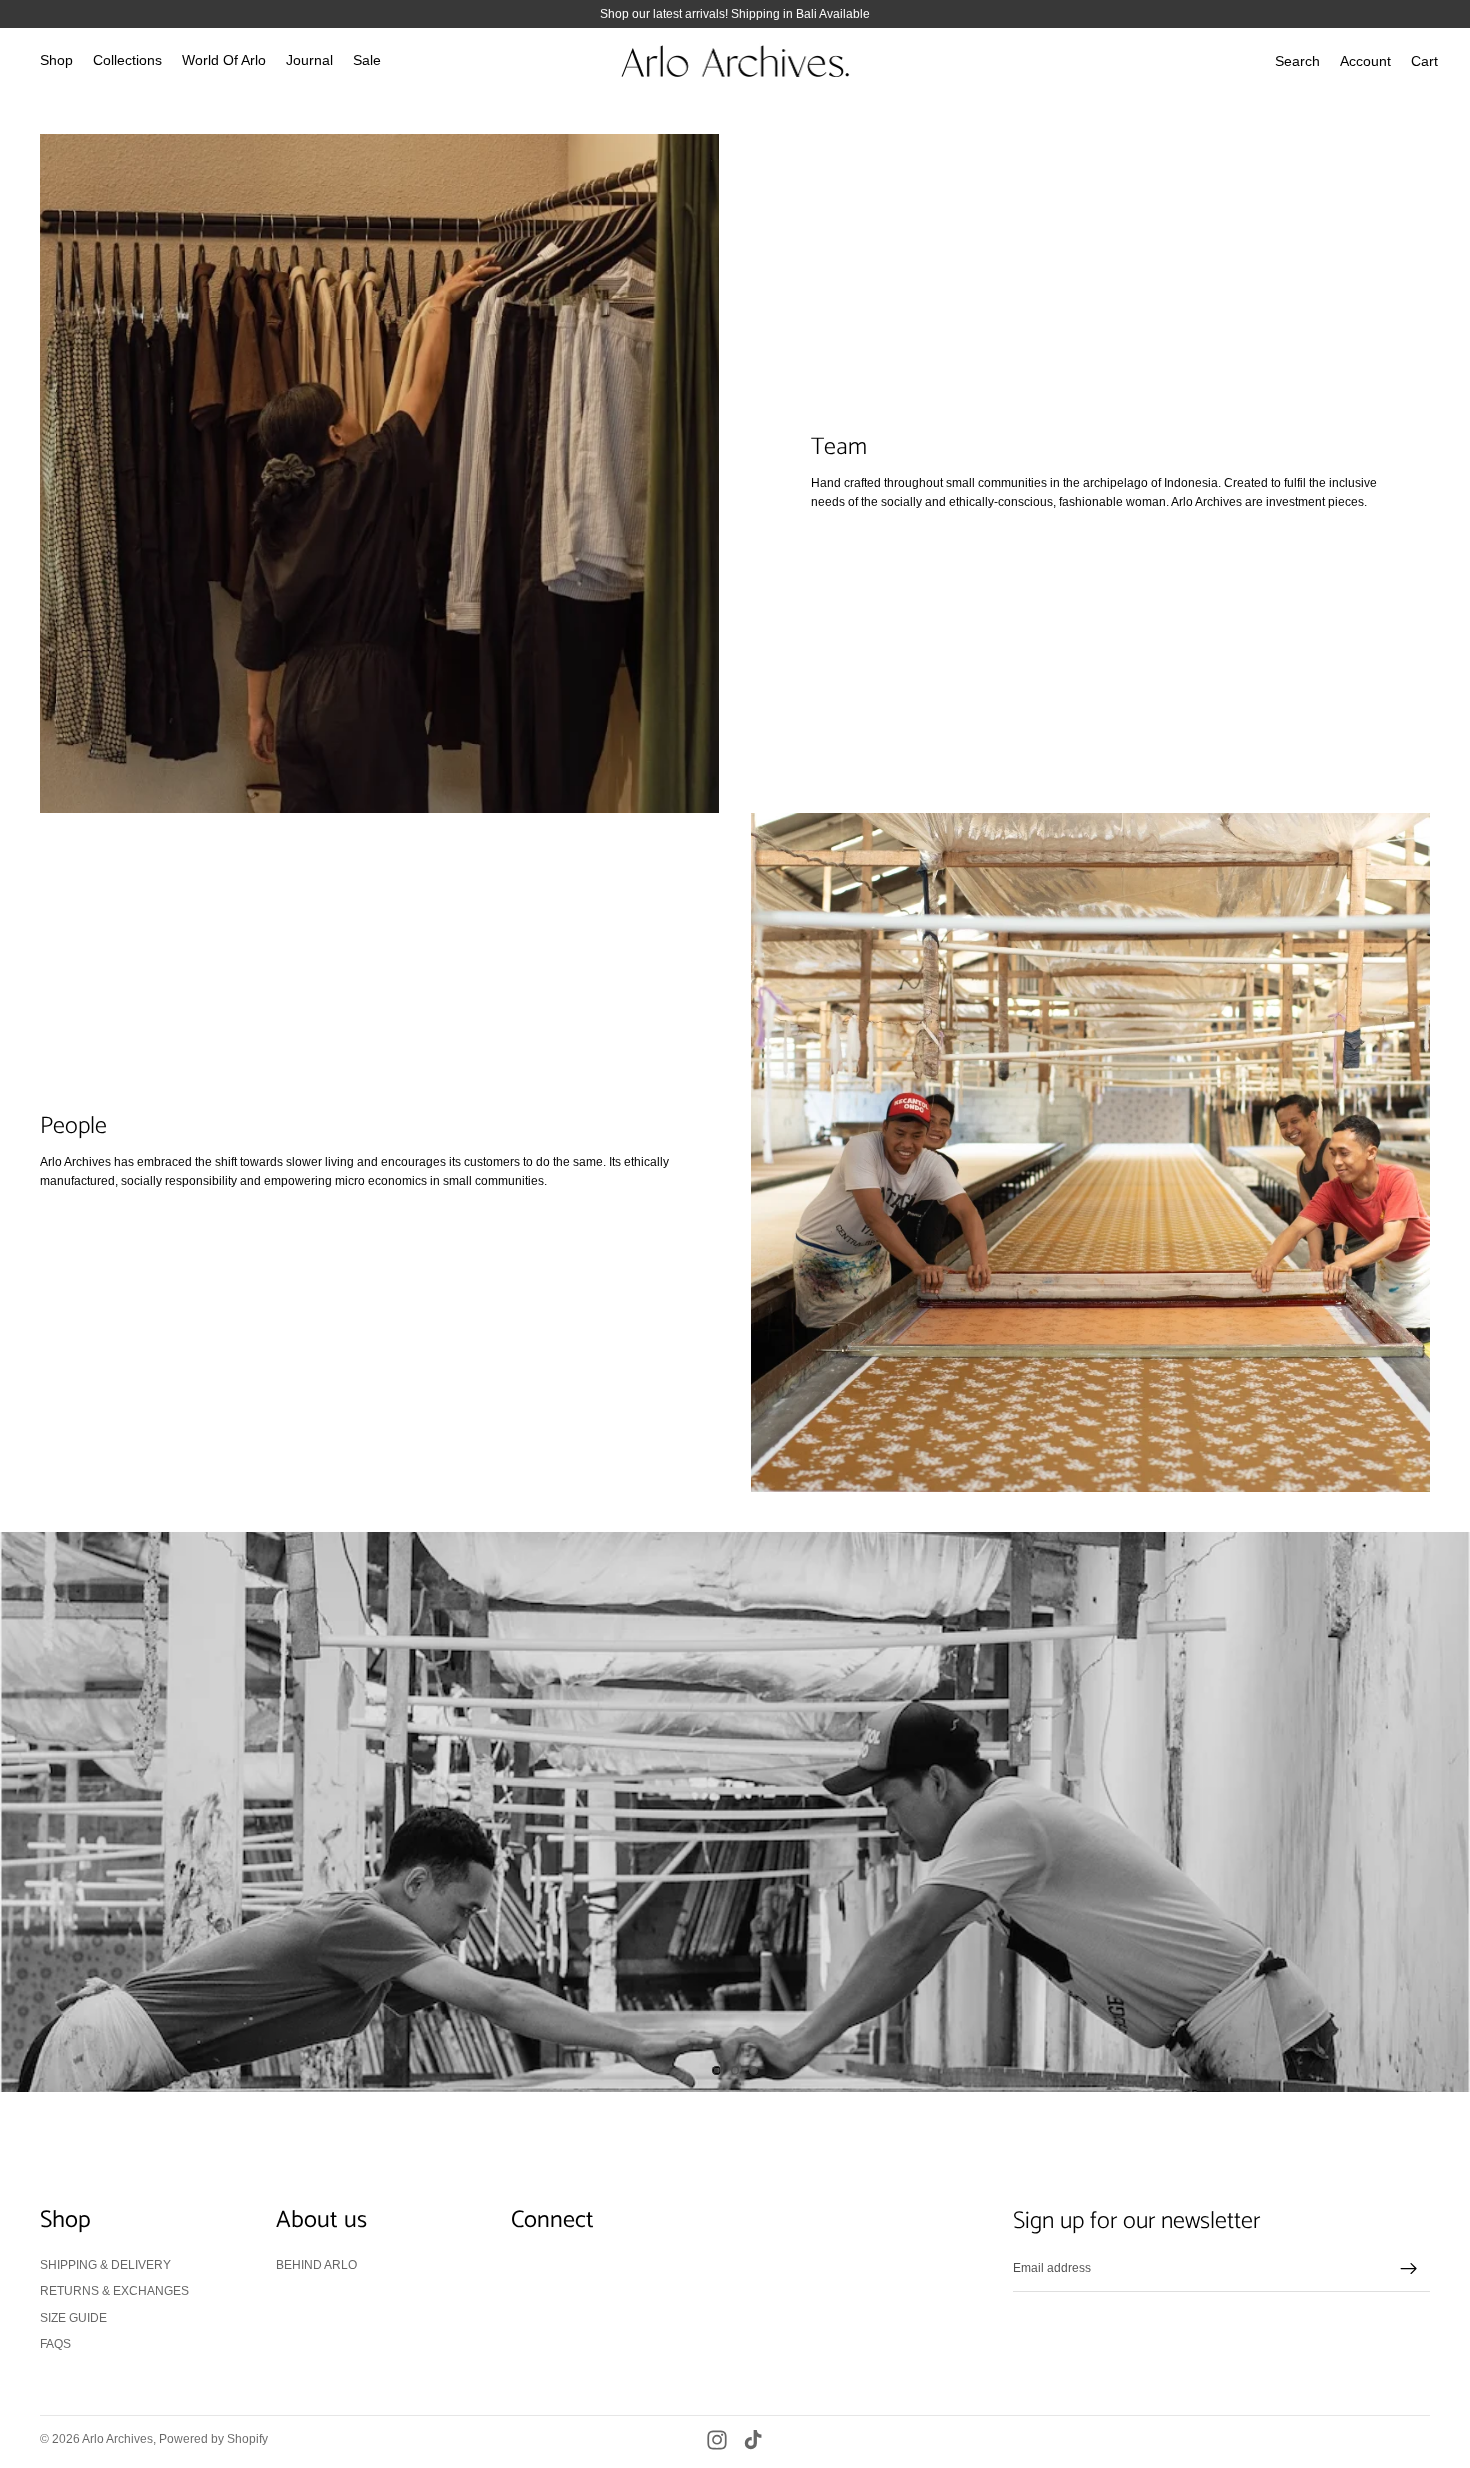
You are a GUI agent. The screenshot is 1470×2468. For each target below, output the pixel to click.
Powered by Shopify (213, 2439)
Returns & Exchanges (114, 2291)
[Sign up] (1409, 2269)
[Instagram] (717, 2440)
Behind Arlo (316, 2264)
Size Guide (73, 2317)
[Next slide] (1438, 1812)
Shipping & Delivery (105, 2264)
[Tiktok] (753, 2440)
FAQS (55, 2344)
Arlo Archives (117, 2439)
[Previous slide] (32, 1812)
